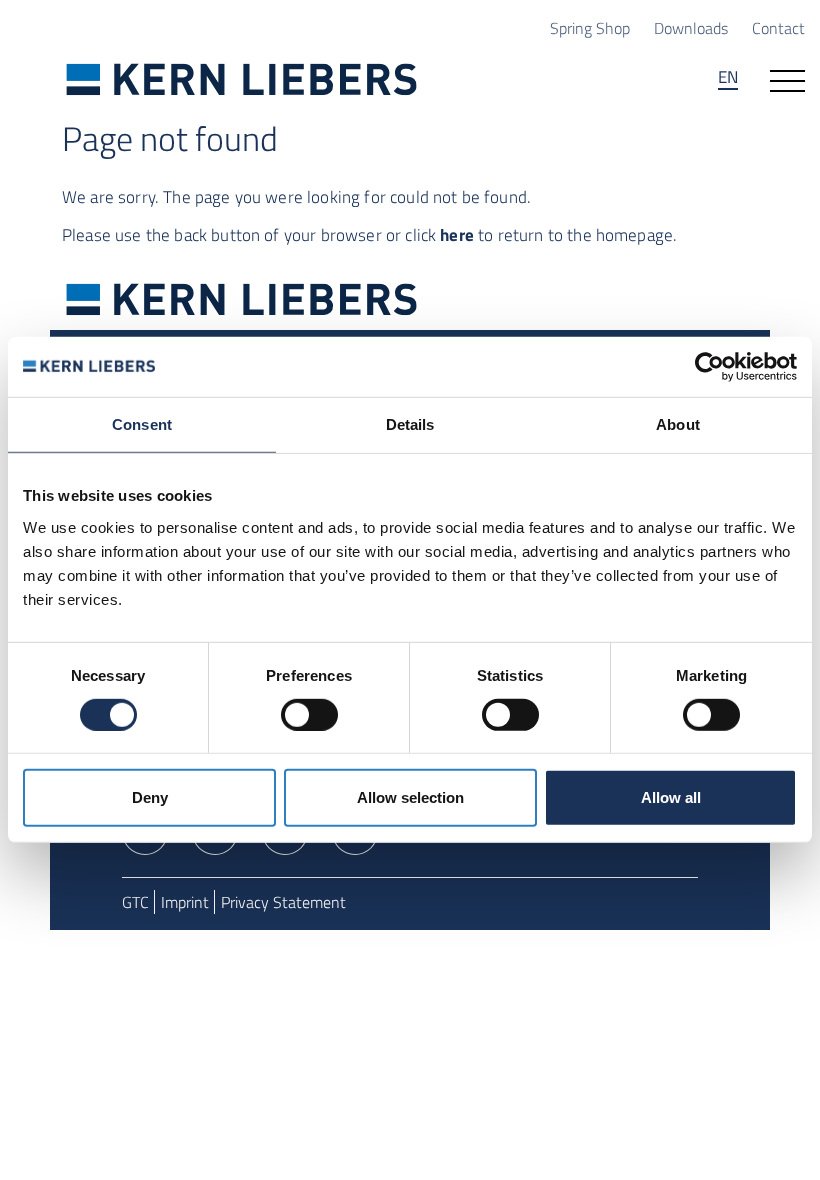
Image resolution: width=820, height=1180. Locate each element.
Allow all (671, 797)
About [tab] (678, 424)
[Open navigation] (787, 79)
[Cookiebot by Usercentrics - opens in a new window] (709, 367)
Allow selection (410, 797)
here (457, 234)
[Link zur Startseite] (242, 78)
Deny (150, 797)
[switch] (309, 715)
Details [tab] (410, 424)
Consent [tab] (142, 424)
